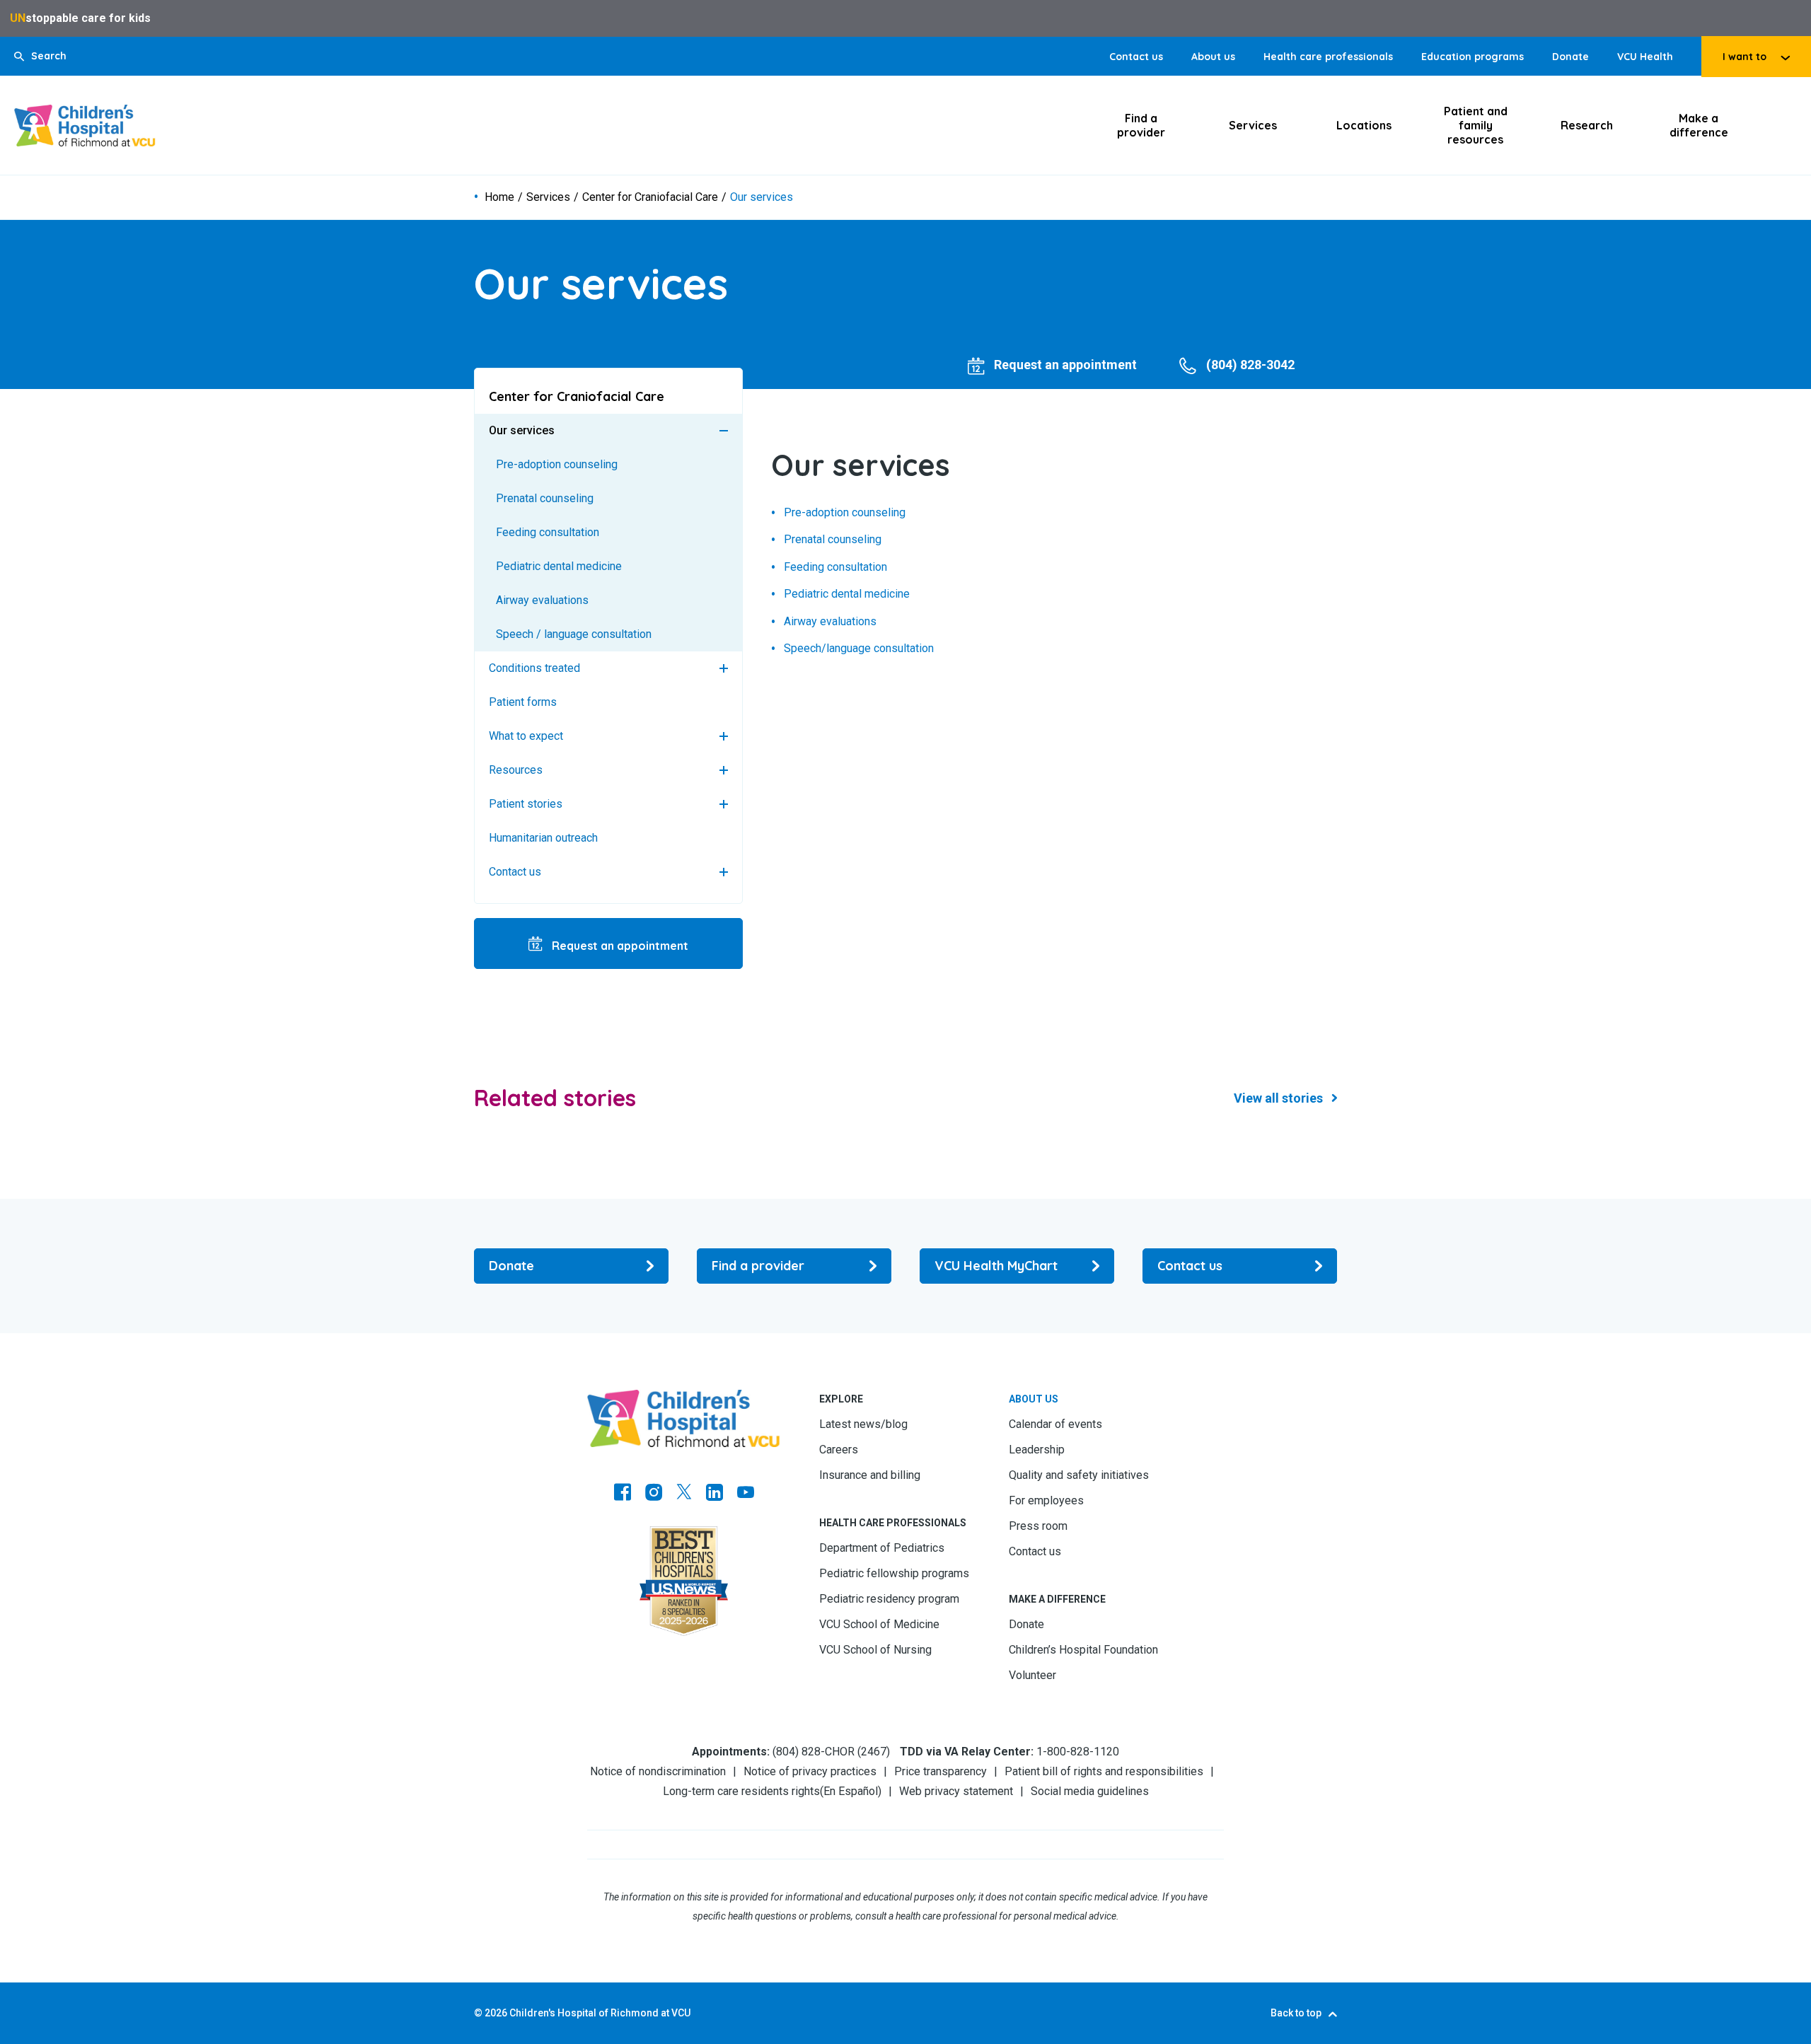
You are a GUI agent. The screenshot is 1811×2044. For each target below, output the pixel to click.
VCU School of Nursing (875, 1650)
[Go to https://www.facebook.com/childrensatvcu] (623, 1494)
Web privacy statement (956, 1791)
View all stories (1278, 1098)
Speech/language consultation (859, 649)
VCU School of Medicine (879, 1624)
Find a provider (1141, 125)
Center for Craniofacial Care (650, 197)
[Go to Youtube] (746, 1494)
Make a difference (1699, 125)
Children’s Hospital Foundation (1083, 1650)
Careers (839, 1450)
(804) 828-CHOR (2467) (831, 1752)
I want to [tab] (1745, 57)
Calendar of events (1055, 1424)
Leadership (1037, 1450)
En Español (851, 1791)
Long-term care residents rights (741, 1791)
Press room (1038, 1526)
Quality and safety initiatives (1079, 1475)
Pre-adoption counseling (557, 464)
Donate (1570, 57)
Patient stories (526, 804)
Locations (1364, 125)
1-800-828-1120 (1078, 1752)
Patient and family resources (1476, 125)
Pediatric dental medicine (559, 566)
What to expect (526, 736)
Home (499, 197)
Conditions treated (534, 668)
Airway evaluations (542, 600)
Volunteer (1032, 1675)
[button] (40, 56)
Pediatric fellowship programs (894, 1573)
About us (1213, 57)
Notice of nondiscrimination (658, 1771)
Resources (516, 770)
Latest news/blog (863, 1424)
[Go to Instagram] (654, 1494)
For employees (1046, 1500)
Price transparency (941, 1771)
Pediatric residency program (889, 1599)
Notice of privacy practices (810, 1771)
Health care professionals (1328, 57)
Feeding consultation (548, 532)
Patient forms (523, 702)
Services (1253, 125)
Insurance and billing (870, 1475)
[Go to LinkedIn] (714, 1494)
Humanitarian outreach (543, 838)
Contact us (1136, 57)
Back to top (1296, 2013)
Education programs (1472, 57)
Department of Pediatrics (882, 1548)
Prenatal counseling (545, 498)
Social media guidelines (1090, 1791)
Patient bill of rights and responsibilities (1104, 1771)
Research (1587, 125)
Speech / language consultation (574, 634)
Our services (522, 430)
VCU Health (1645, 57)
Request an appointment (619, 946)
